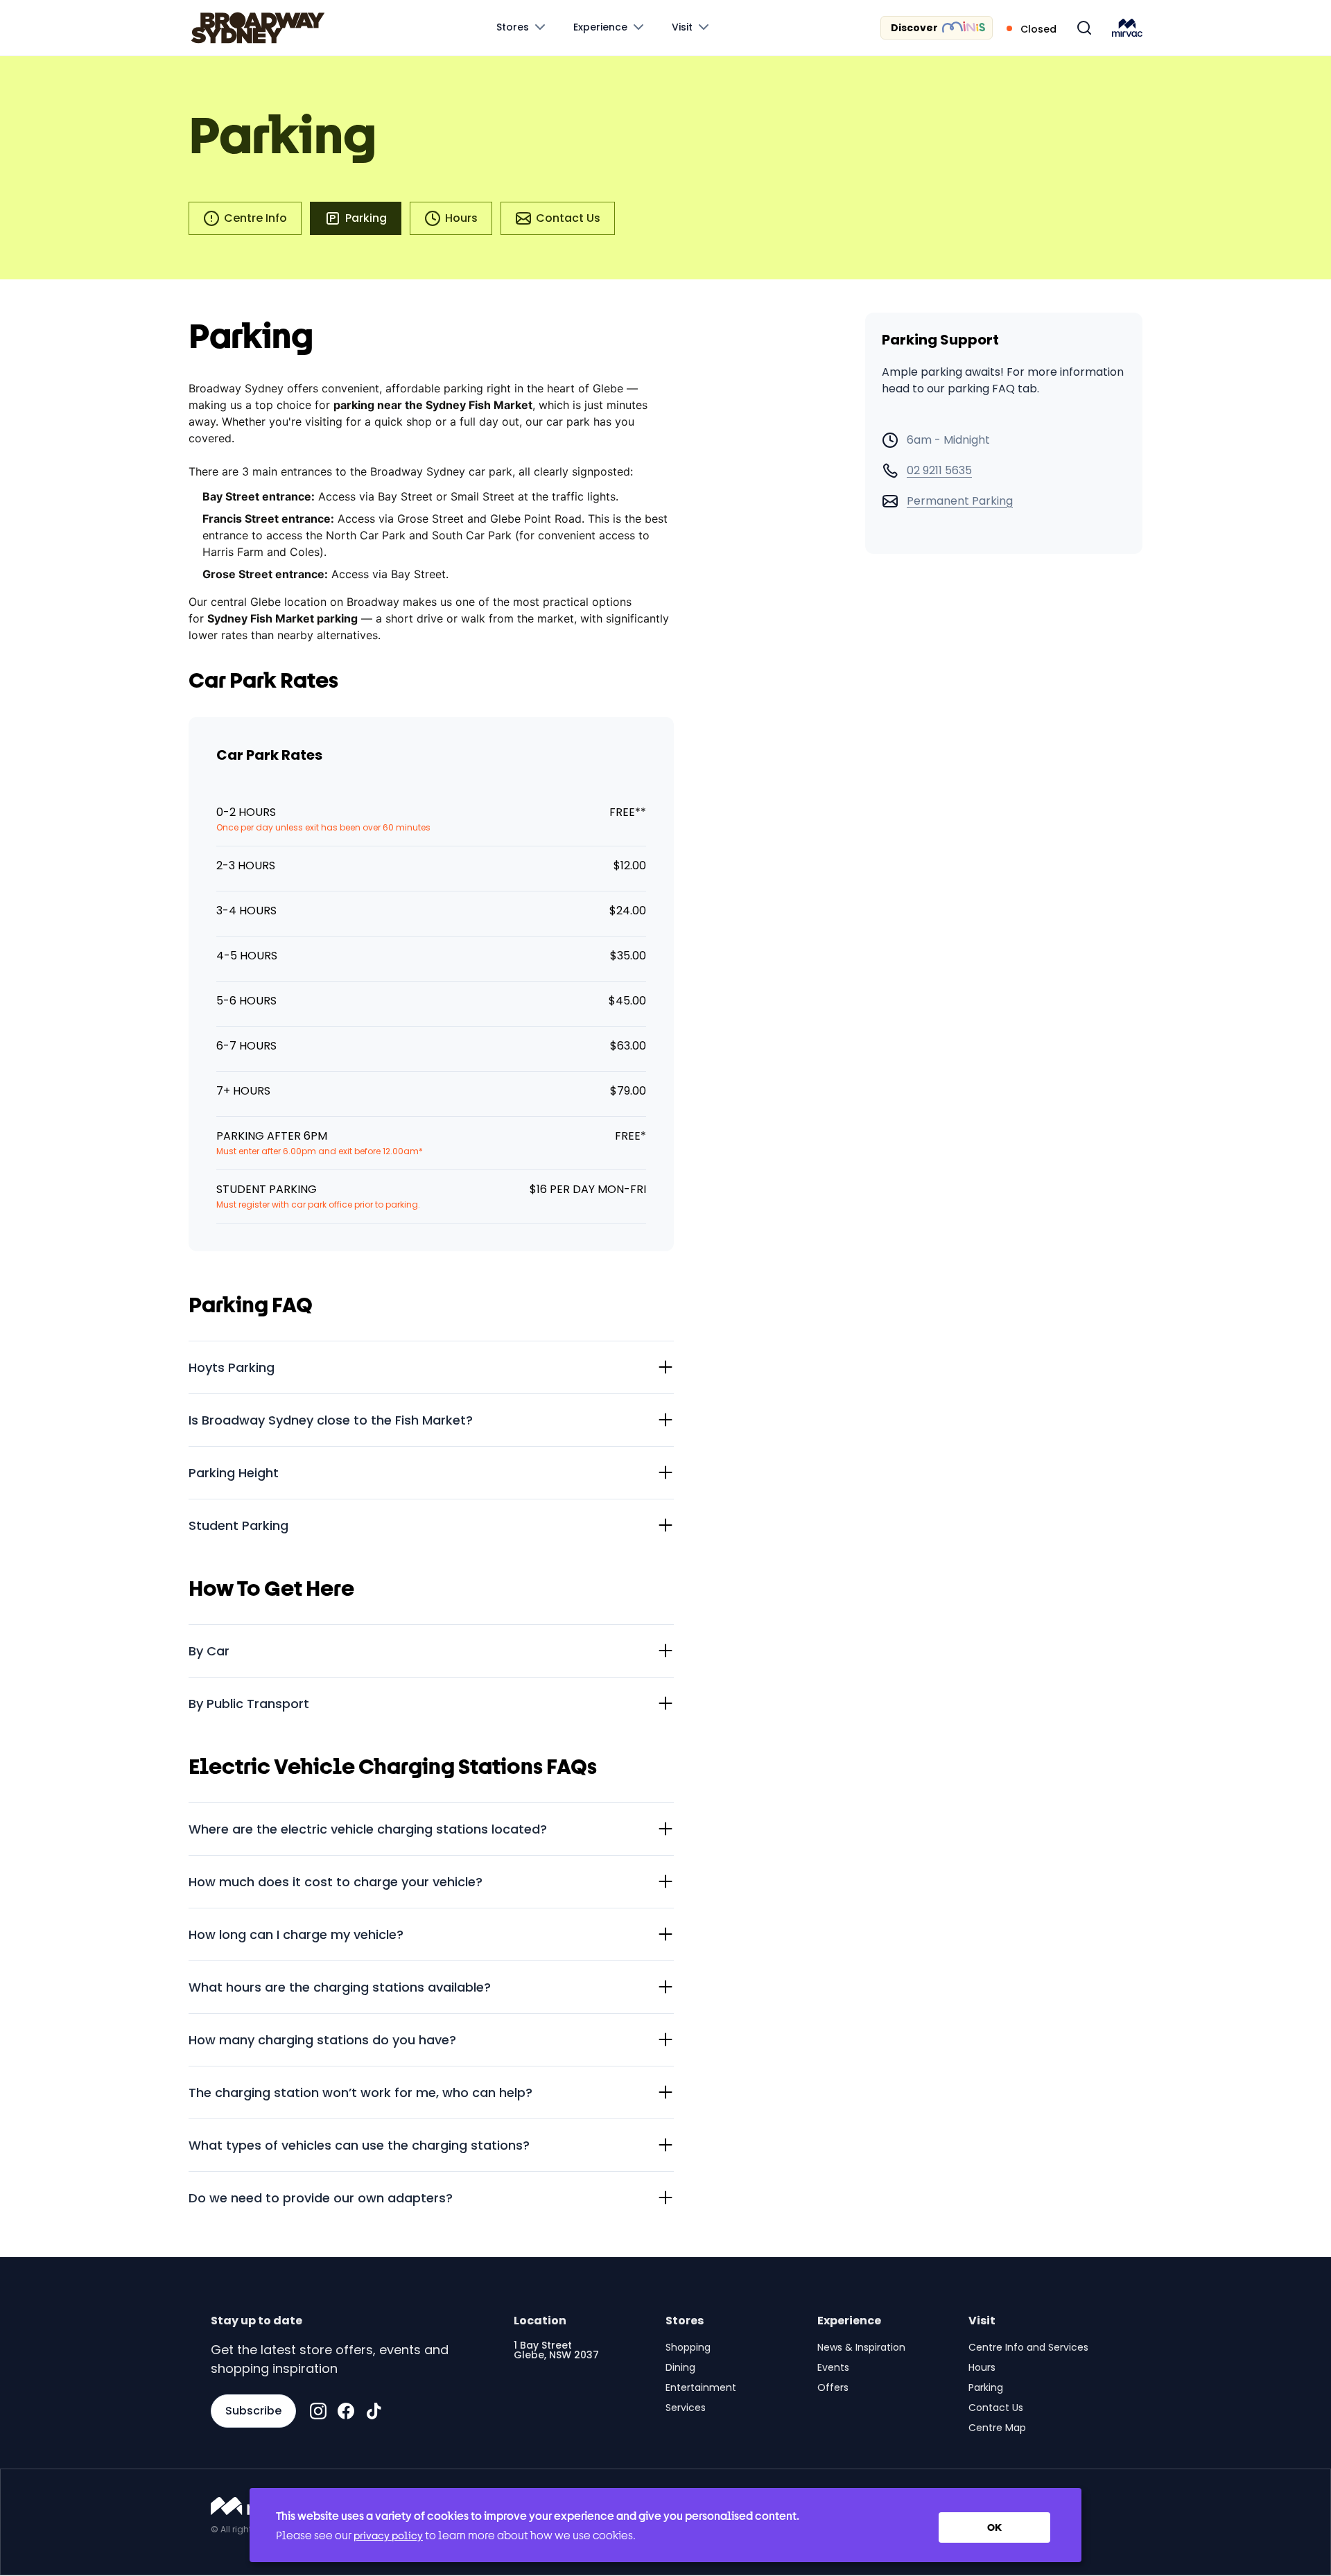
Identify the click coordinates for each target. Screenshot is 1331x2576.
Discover (914, 28)
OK (994, 2527)
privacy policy (388, 2535)
